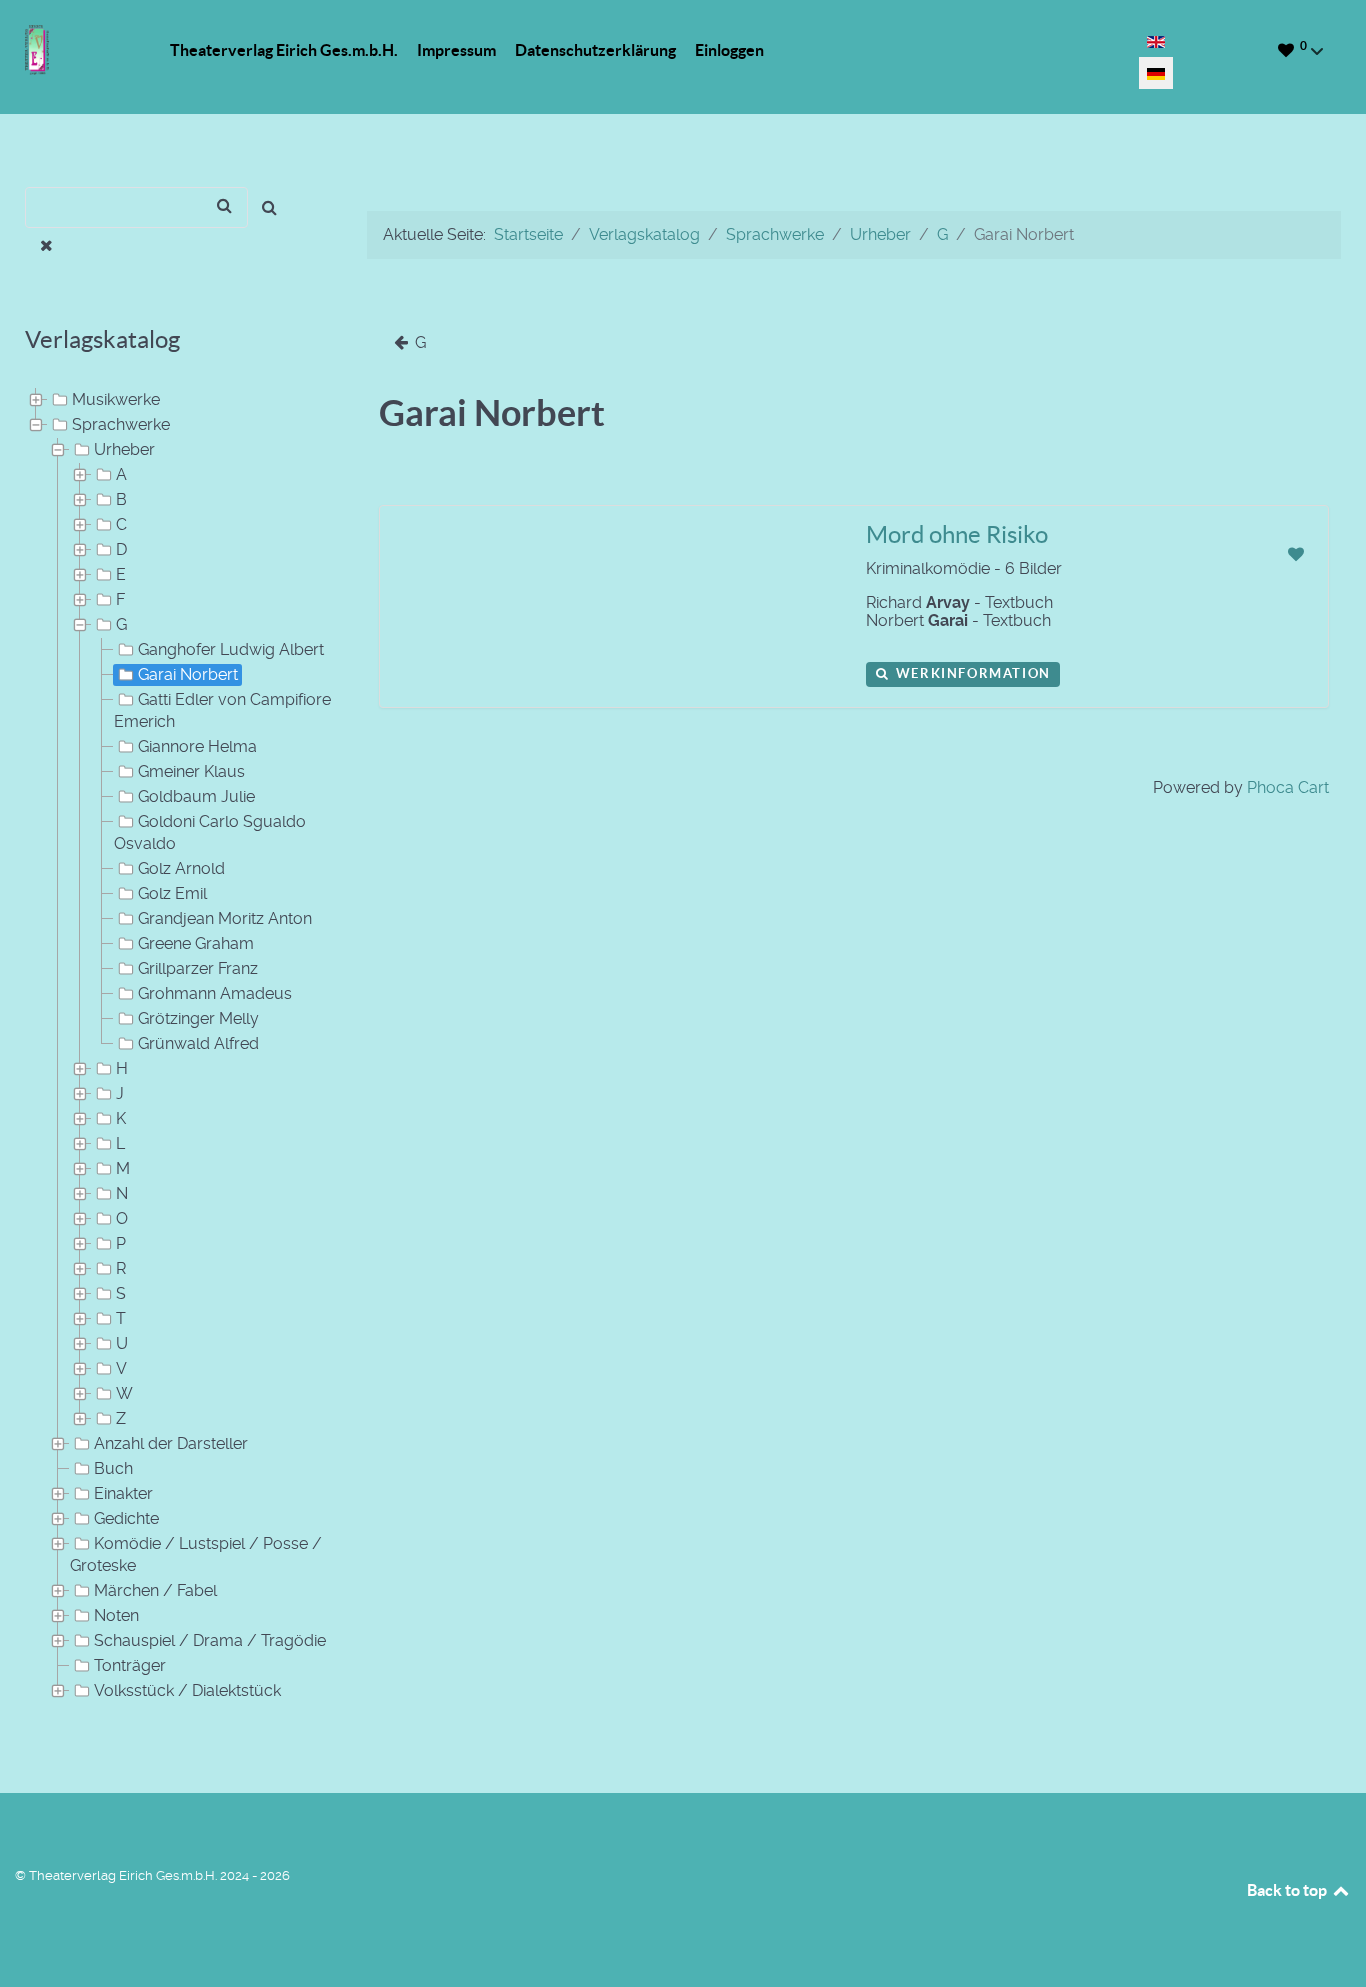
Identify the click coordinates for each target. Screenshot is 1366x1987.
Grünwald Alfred (198, 1043)
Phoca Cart (1288, 787)
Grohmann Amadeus (215, 993)
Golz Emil (172, 893)
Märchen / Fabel (155, 1590)
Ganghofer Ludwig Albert (231, 649)
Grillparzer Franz (198, 968)
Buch (113, 1468)
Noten (116, 1615)
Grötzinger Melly (198, 1018)
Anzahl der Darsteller (171, 1443)
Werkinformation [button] (971, 673)
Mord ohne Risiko (957, 534)
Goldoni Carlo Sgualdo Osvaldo (210, 832)
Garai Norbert (188, 674)
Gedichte (126, 1518)
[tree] (171, 1046)
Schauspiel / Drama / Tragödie (210, 1640)
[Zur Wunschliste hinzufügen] (1295, 554)
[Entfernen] (46, 246)
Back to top (1288, 1890)
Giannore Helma (197, 746)
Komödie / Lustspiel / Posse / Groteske (196, 1554)
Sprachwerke (121, 424)
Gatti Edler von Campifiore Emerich (222, 710)
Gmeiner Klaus (191, 771)
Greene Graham (196, 943)
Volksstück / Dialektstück (187, 1690)
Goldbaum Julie (196, 796)
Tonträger (130, 1665)
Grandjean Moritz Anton (225, 918)
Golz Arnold (181, 868)
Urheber (124, 449)
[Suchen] (269, 207)
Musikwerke (116, 399)
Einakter (123, 1493)
